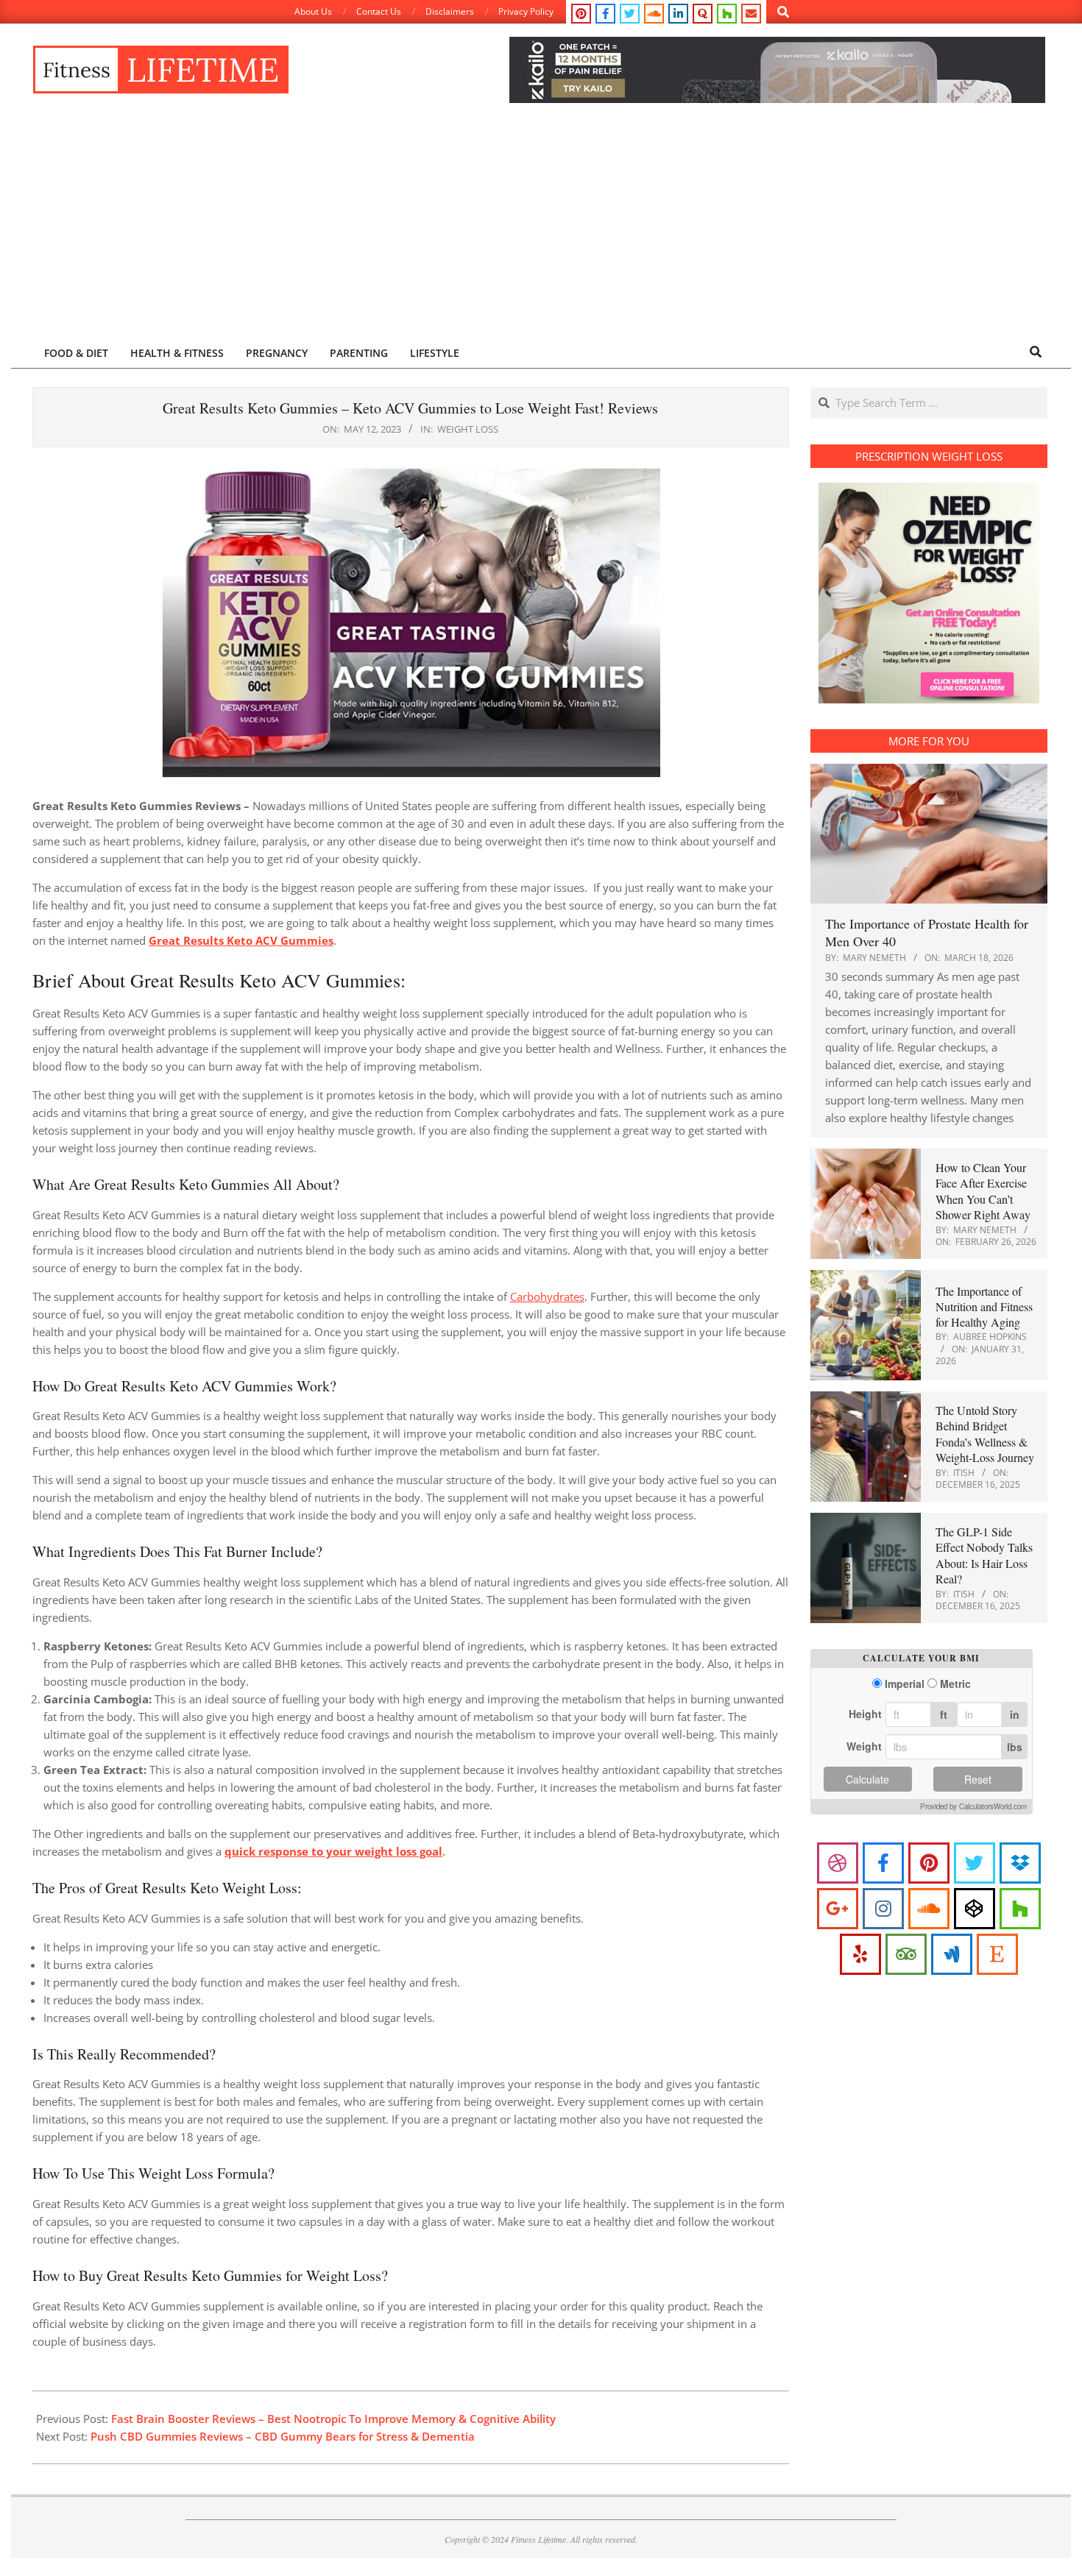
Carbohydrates (547, 1296)
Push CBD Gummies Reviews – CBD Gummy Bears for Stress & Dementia (283, 2436)
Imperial (905, 1684)
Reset (978, 1779)
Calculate (867, 1779)
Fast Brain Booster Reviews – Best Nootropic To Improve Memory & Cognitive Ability (333, 2419)
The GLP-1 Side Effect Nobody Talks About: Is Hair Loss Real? (984, 1555)
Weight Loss (468, 429)
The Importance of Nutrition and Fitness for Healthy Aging (984, 1307)
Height (865, 1714)
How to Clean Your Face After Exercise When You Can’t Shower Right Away (983, 1191)
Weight (864, 1746)
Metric (955, 1684)
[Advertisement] (541, 226)
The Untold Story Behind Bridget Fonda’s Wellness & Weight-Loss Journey (985, 1434)
